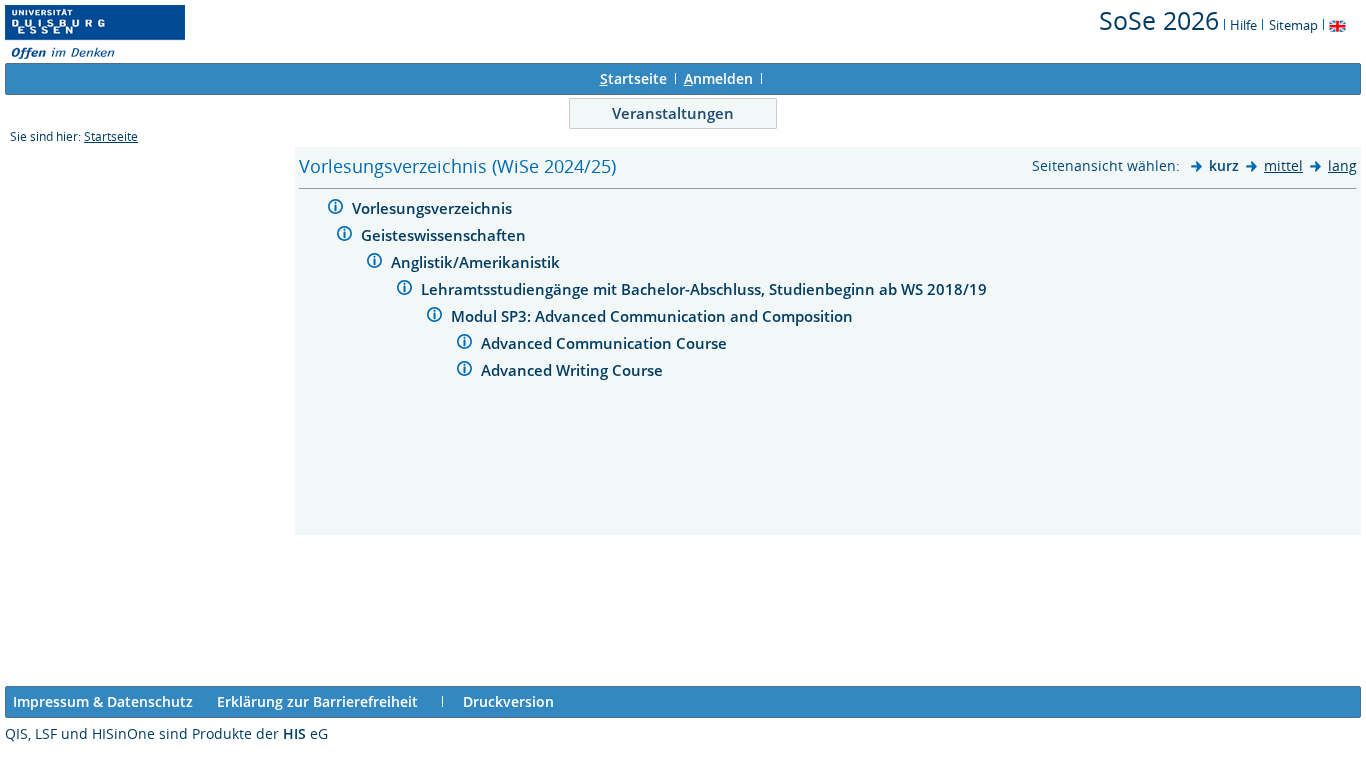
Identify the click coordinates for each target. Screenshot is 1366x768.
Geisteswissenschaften (445, 235)
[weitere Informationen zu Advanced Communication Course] (464, 344)
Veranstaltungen (673, 113)
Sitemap (1293, 25)
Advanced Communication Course (606, 343)
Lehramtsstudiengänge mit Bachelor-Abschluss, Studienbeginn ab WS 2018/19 (706, 289)
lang (1342, 165)
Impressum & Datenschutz (103, 701)
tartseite (633, 78)
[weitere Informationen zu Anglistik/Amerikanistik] (374, 263)
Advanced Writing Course (574, 370)
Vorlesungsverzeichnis (434, 208)
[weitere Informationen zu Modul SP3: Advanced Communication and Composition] (434, 317)
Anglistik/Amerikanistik (477, 262)
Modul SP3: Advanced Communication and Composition (654, 316)
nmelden (718, 78)
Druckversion (508, 701)
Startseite (111, 136)
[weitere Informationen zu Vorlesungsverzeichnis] (335, 209)
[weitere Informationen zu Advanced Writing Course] (464, 371)
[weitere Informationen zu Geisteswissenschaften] (344, 236)
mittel (1283, 165)
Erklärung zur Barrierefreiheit (317, 701)
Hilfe (1243, 25)
